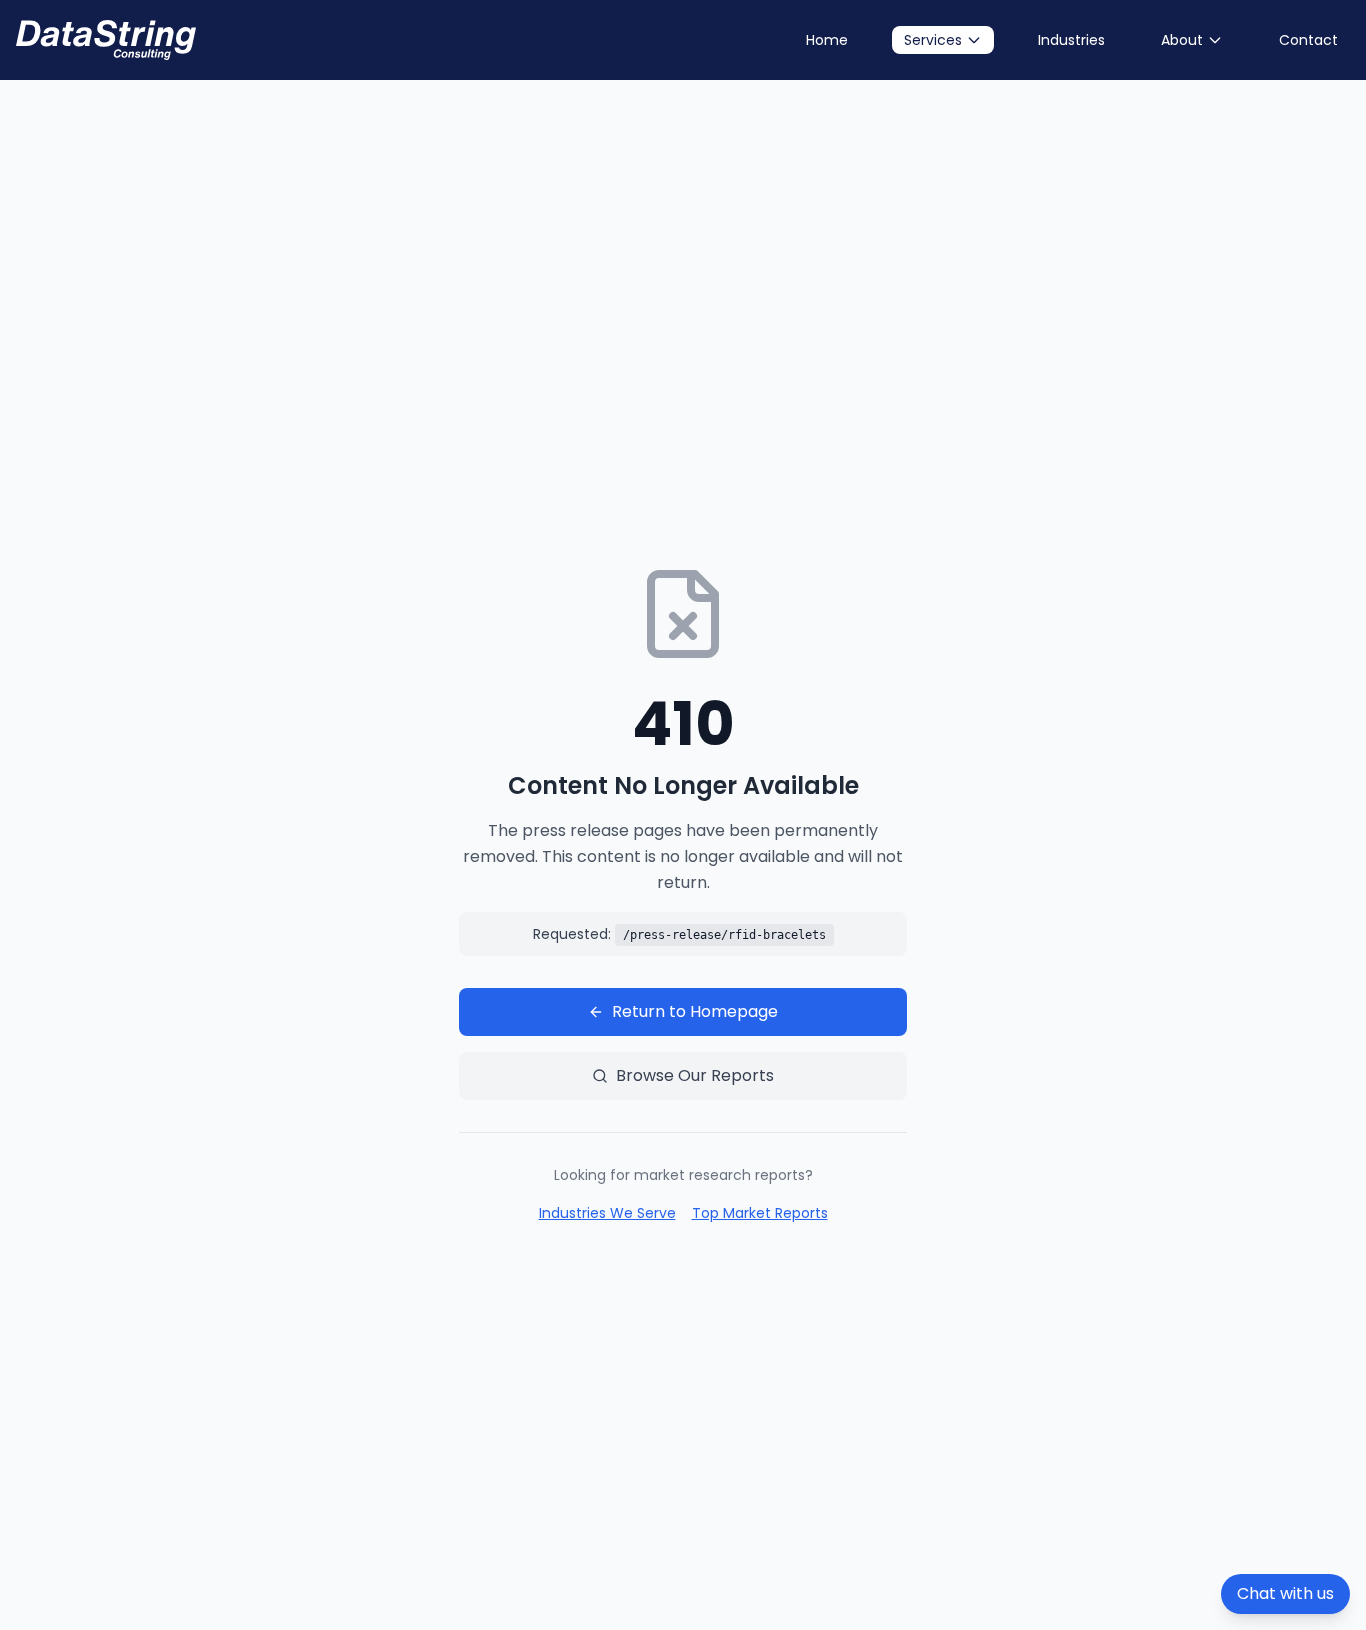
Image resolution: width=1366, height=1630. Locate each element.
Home (827, 40)
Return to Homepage (695, 1011)
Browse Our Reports (695, 1075)
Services (933, 40)
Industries (1071, 40)
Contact (1308, 40)
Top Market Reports (760, 1213)
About (1182, 40)
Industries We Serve (607, 1213)
